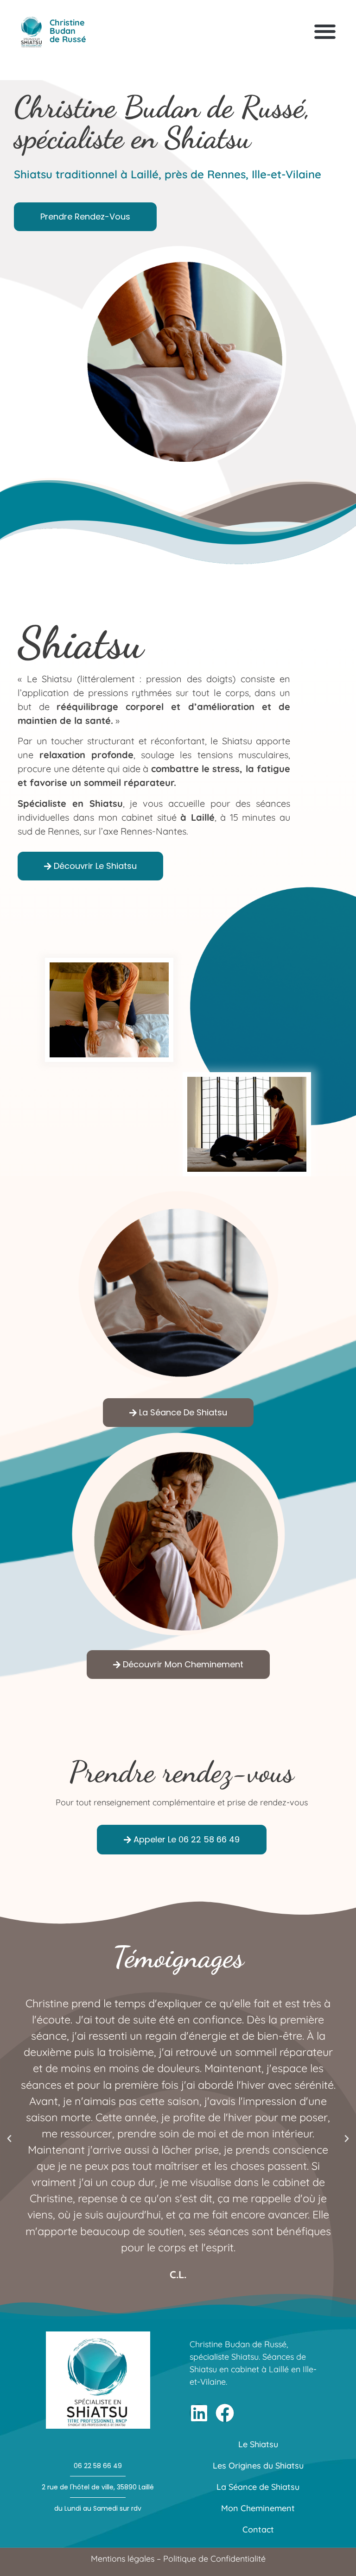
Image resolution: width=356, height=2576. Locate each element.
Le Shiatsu (258, 2444)
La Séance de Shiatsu (258, 2487)
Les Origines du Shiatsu (258, 2466)
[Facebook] (225, 2413)
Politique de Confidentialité (214, 2559)
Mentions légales (123, 2559)
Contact (258, 2529)
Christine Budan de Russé (68, 31)
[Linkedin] (199, 2413)
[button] (325, 31)
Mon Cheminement (258, 2508)
